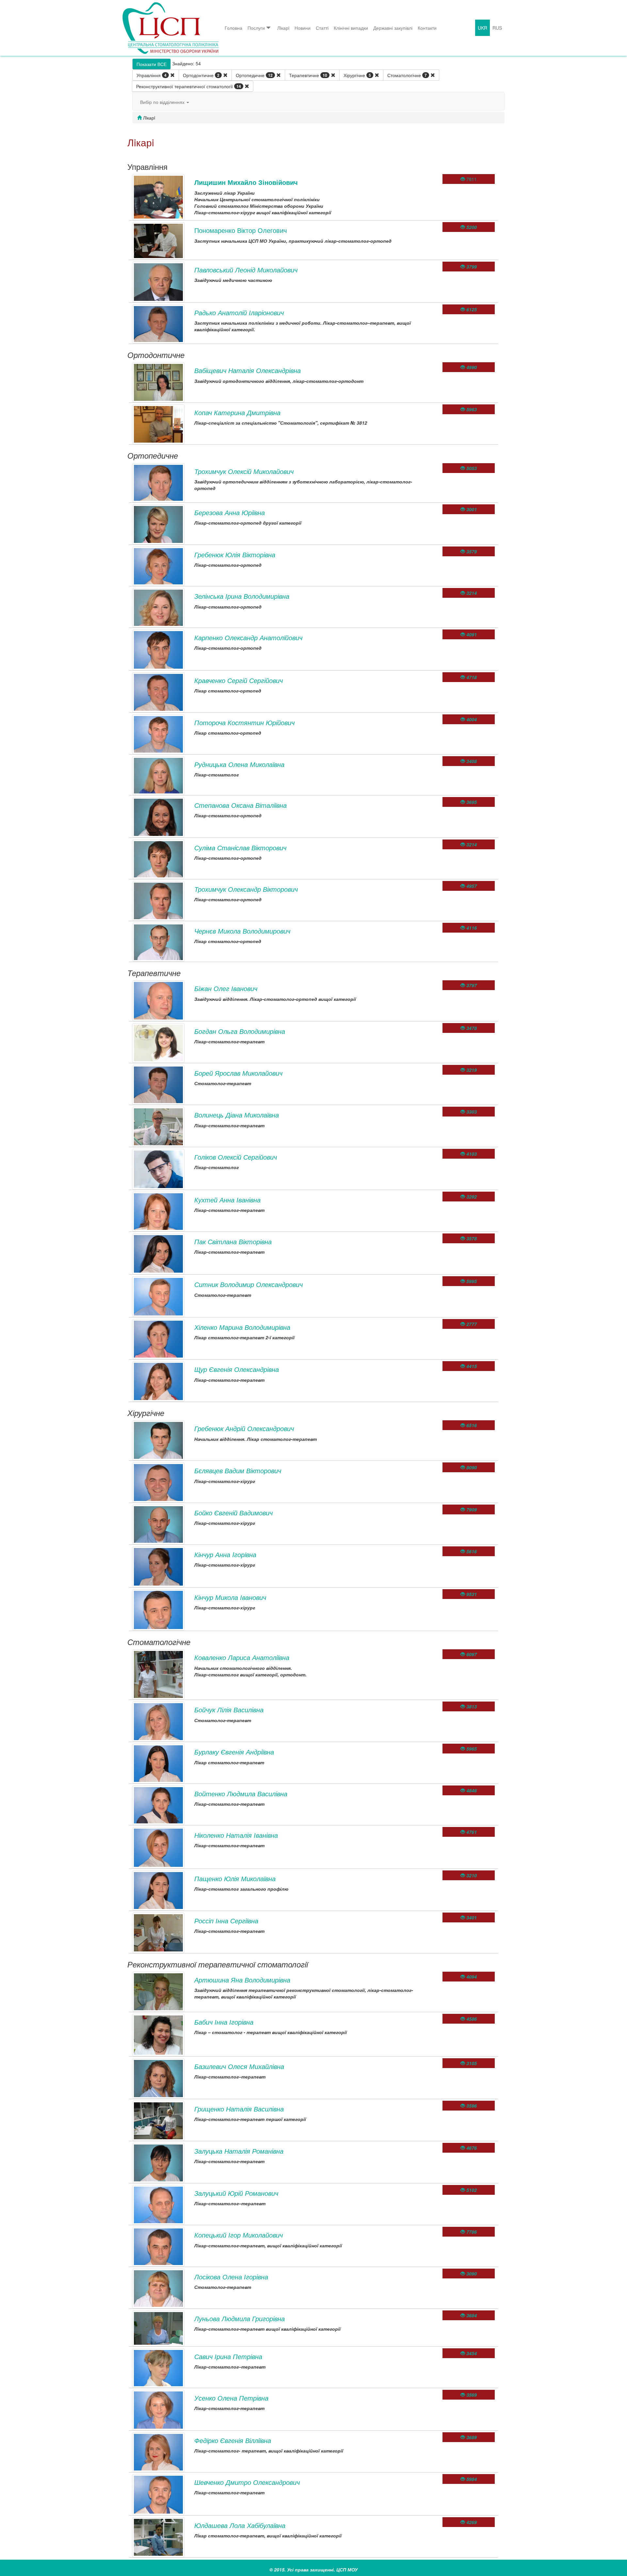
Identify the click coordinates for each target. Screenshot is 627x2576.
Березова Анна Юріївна (230, 512)
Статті (322, 28)
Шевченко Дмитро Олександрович (247, 2482)
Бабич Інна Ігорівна (224, 2022)
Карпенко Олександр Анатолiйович (248, 637)
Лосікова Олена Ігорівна (231, 2277)
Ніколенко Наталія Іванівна (236, 1835)
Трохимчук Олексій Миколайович (244, 471)
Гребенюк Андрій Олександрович (244, 1428)
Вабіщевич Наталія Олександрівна (248, 370)
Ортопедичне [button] (254, 75)
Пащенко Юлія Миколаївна (235, 1878)
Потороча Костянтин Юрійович (244, 722)
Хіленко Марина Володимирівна (242, 1327)
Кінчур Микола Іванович (230, 1597)
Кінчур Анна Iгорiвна (225, 1554)
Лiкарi (283, 28)
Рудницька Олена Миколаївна (239, 764)
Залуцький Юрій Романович (236, 2193)
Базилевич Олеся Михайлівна (239, 2066)
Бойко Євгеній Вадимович (233, 1513)
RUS (497, 28)
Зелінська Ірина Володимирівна (242, 596)
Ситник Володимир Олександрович (249, 1284)
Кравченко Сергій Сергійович (239, 680)
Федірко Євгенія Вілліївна (233, 2440)
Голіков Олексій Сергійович (236, 1157)
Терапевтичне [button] (308, 75)
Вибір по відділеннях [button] (163, 102)
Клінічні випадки (351, 28)
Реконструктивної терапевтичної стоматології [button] (189, 86)
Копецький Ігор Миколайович (239, 2235)
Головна (233, 28)
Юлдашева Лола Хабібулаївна (240, 2525)
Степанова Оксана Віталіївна (241, 805)
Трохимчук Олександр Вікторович (246, 889)
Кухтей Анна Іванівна (227, 1200)
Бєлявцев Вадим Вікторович (238, 1470)
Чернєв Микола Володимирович (242, 931)
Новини (303, 28)
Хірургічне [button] (357, 75)
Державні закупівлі (393, 28)
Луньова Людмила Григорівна (240, 2318)
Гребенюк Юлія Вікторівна (235, 554)
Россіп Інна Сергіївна (226, 1921)
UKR (482, 28)
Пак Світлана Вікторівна (233, 1241)
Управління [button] (152, 75)
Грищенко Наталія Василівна (239, 2109)
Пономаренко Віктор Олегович (241, 230)
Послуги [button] (256, 28)
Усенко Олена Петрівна (231, 2398)
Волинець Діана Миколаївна (237, 1115)
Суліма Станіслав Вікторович (240, 848)
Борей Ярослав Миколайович (238, 1073)
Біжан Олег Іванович (226, 988)
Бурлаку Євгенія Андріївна (234, 1752)
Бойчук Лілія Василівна (229, 1710)
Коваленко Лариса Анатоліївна (242, 1657)
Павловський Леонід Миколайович (246, 270)
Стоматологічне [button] (407, 75)
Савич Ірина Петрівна (228, 2356)
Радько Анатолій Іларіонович (239, 312)
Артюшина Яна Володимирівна (242, 1980)
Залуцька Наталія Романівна (239, 2151)
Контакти (427, 28)
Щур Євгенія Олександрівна (237, 1369)
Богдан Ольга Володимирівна (240, 1031)
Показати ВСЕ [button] (152, 64)
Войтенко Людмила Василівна (241, 1793)
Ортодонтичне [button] (201, 75)
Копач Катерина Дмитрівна (237, 412)
